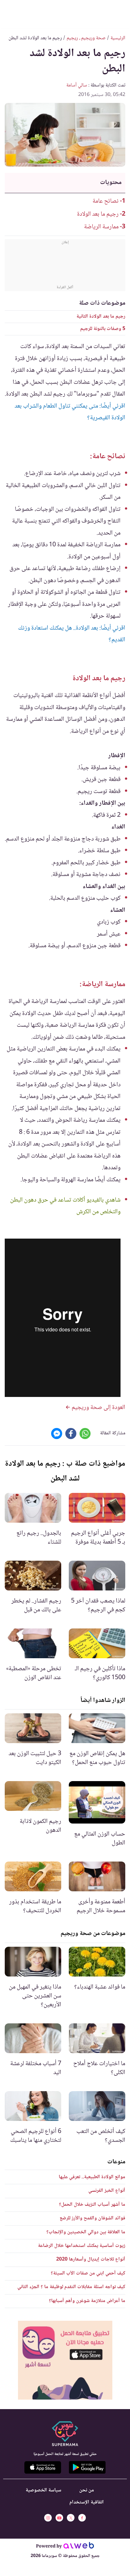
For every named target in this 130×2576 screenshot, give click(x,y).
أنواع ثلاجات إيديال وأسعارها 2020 (91, 2259)
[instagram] (48, 2518)
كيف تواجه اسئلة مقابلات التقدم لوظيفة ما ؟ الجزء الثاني (71, 2287)
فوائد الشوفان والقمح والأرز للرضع (92, 2218)
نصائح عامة (106, 201)
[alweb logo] (79, 2547)
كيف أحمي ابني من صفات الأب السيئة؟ (88, 2273)
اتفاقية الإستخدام (87, 2502)
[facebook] (82, 2518)
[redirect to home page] (65, 13)
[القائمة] (120, 13)
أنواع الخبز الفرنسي (107, 2191)
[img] (65, 2360)
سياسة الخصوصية (43, 2490)
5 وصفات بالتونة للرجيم (103, 329)
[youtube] (59, 2518)
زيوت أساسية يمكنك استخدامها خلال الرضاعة (82, 2246)
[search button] (10, 13)
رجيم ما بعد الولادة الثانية (101, 317)
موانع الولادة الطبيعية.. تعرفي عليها (92, 2177)
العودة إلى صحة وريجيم (98, 1408)
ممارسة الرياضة (101, 227)
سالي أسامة (77, 85)
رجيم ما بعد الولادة (98, 214)
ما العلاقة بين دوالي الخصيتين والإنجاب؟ (86, 2232)
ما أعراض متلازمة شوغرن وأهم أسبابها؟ (87, 2301)
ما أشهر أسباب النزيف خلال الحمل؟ (92, 2205)
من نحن (87, 2490)
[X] (71, 2518)
